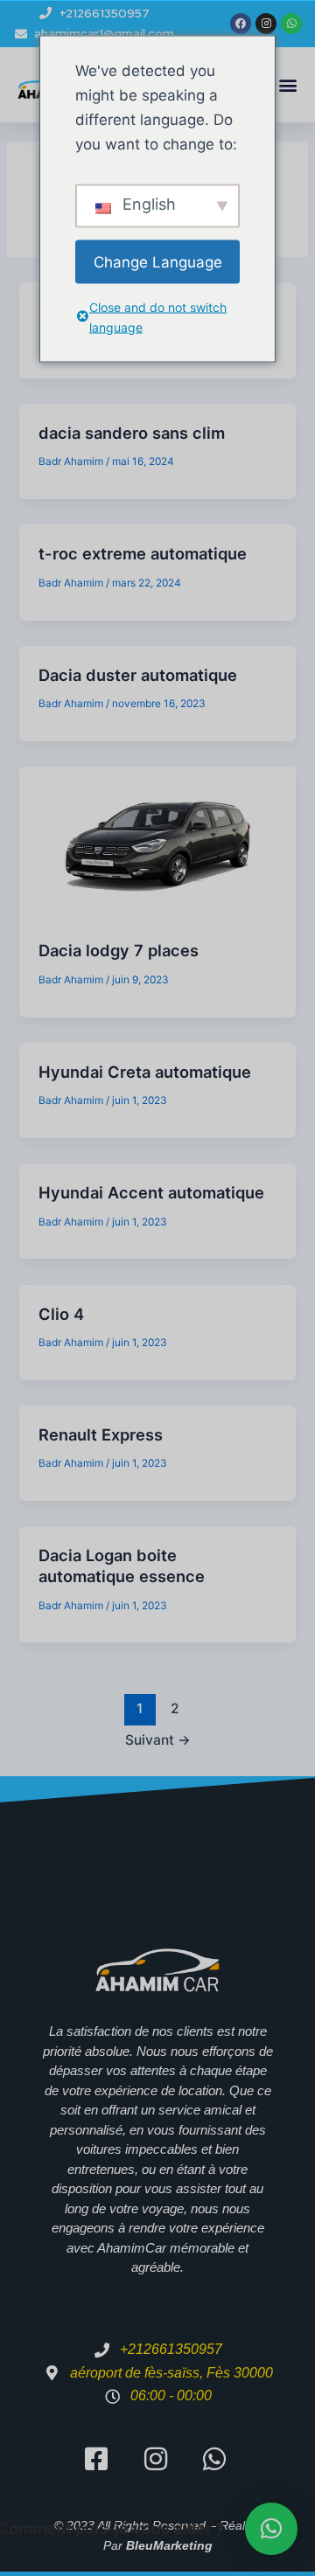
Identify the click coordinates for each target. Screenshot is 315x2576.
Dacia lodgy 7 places (119, 950)
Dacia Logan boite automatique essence (122, 1566)
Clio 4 (61, 1314)
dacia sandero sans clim (132, 433)
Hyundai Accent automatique (151, 1192)
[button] (287, 85)
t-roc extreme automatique (143, 553)
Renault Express (101, 1434)
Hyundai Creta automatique (145, 1072)
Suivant (158, 1740)
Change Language (158, 261)
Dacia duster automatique (138, 675)
